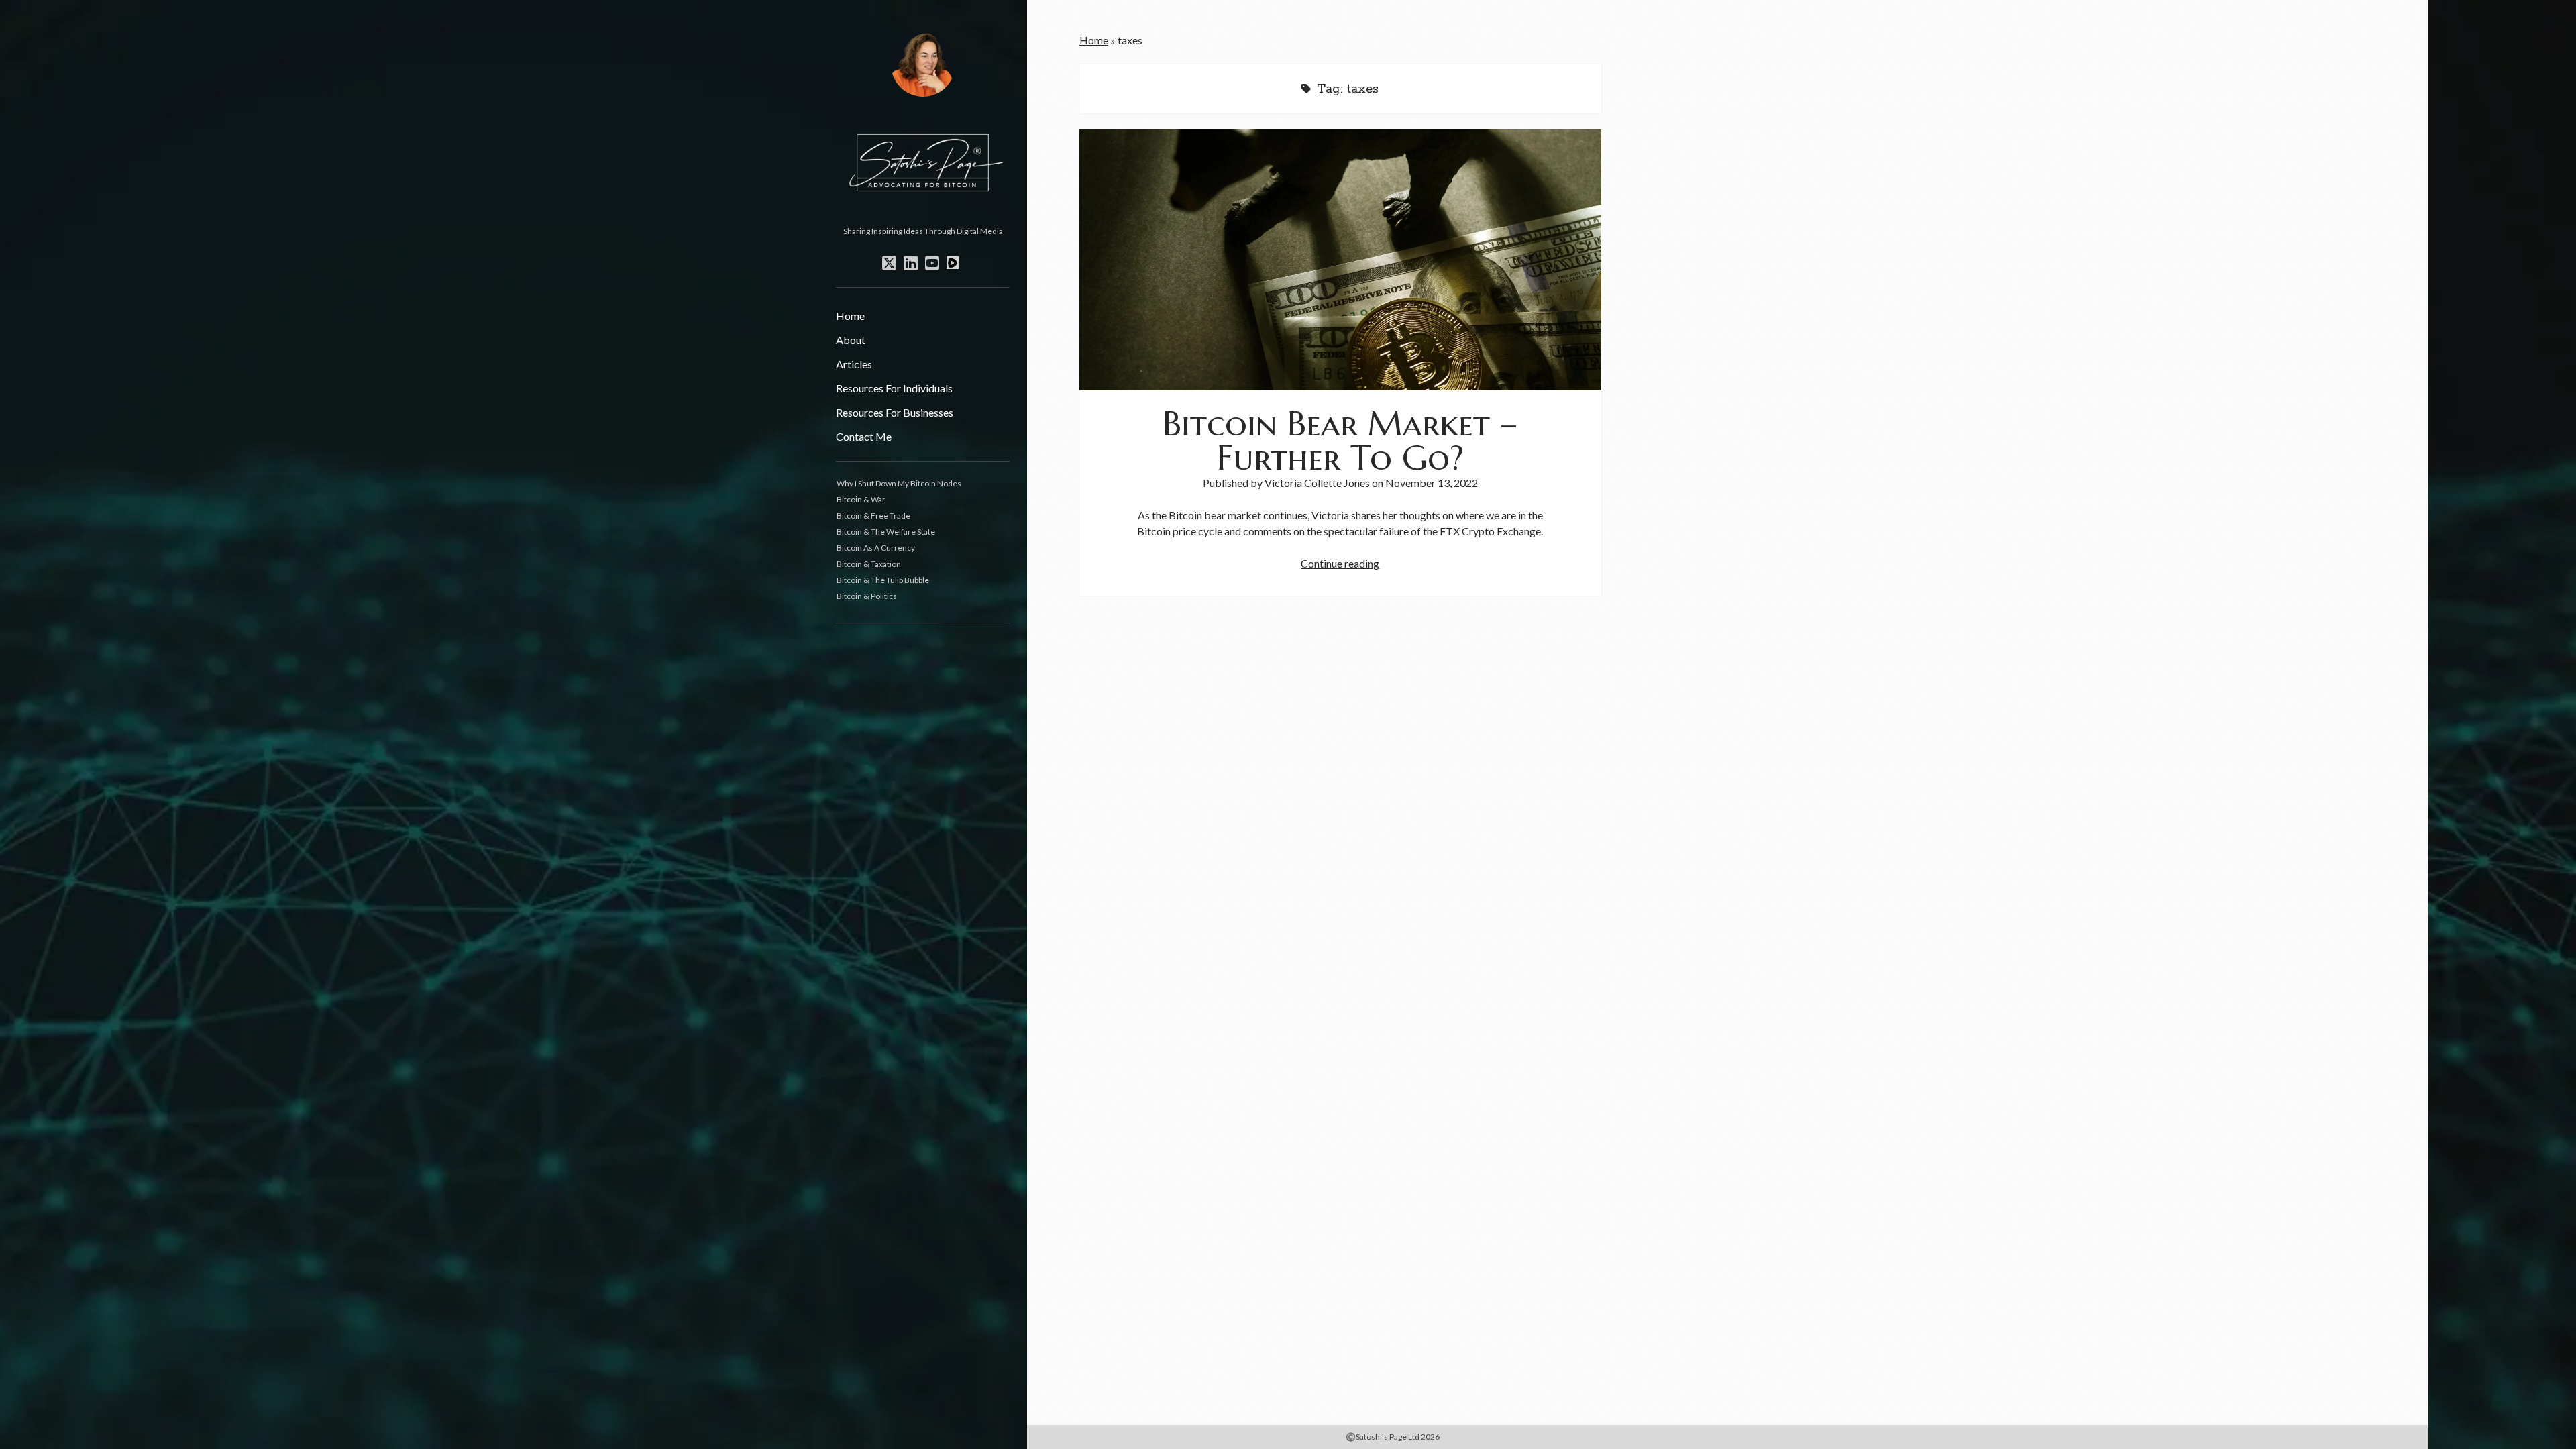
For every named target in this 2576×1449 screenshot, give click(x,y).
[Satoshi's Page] (923, 216)
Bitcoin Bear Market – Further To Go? (1340, 260)
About (851, 340)
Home (850, 316)
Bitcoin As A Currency (876, 548)
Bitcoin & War (861, 499)
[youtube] (932, 263)
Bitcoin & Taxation (869, 564)
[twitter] (889, 263)
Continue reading (1340, 563)
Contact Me (864, 436)
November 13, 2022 (1432, 483)
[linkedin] (911, 263)
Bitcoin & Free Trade (873, 516)
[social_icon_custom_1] (953, 263)
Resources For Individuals (894, 388)
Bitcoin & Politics (867, 596)
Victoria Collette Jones (1317, 483)
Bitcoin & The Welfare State (886, 532)
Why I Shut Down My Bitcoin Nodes (899, 483)
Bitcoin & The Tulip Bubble (883, 580)
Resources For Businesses (895, 412)
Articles (854, 364)
